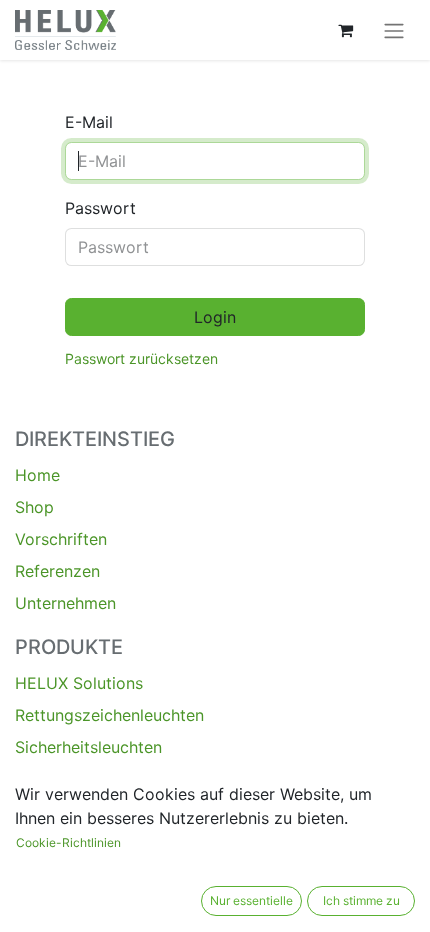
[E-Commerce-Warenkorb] (345, 30)
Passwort (100, 208)
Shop (34, 507)
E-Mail (89, 122)
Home (37, 475)
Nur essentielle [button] (251, 900)
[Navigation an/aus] (394, 30)
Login (215, 317)
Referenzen (57, 571)
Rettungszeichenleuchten (109, 715)
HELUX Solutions (79, 683)
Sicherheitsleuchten (88, 747)
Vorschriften (61, 539)
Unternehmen (65, 603)
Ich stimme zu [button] (361, 900)
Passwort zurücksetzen (141, 358)
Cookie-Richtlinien (68, 842)
